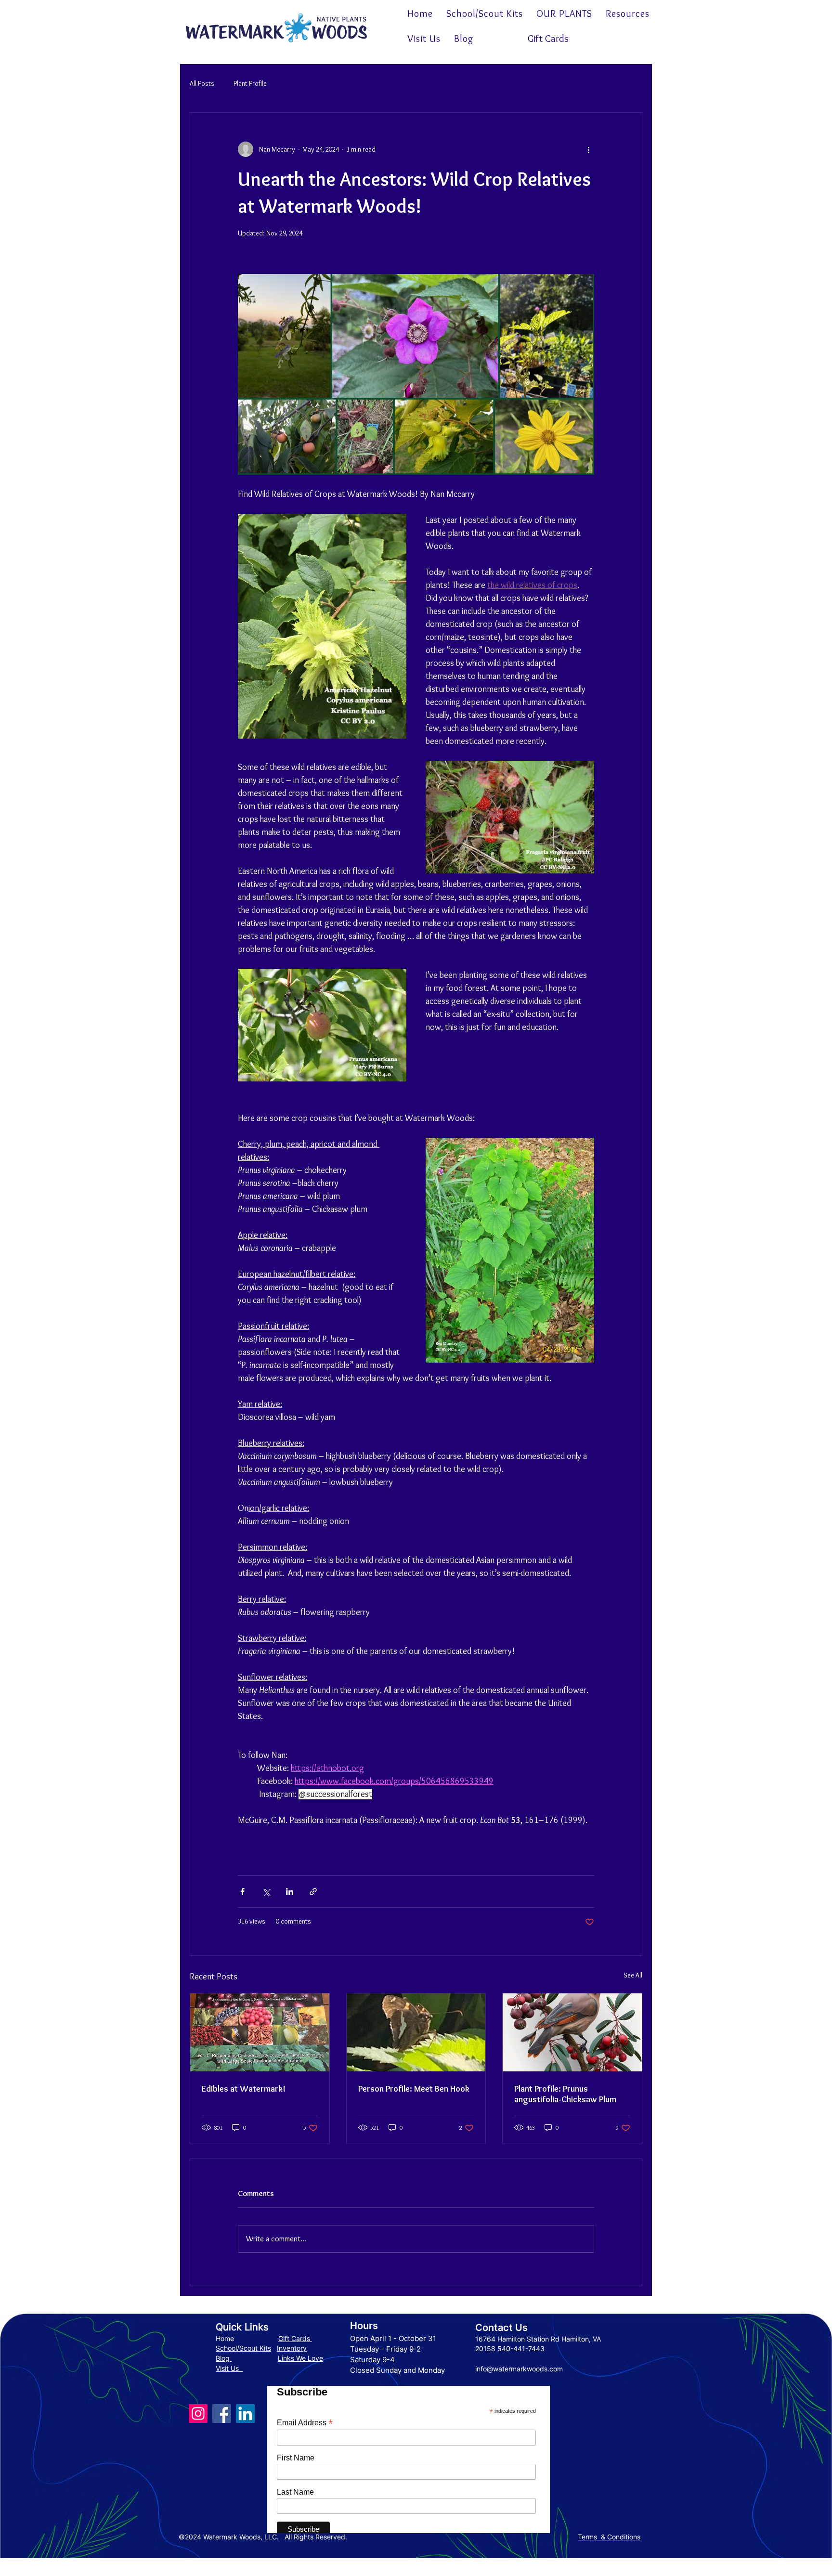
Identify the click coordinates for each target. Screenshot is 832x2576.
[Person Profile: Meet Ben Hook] (416, 2032)
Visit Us (229, 2368)
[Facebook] (222, 2413)
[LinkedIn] (245, 2413)
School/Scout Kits (243, 2348)
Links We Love (300, 2358)
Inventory (292, 2348)
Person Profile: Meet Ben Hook (414, 2089)
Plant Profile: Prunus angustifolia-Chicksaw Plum (565, 2094)
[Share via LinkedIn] (290, 1892)
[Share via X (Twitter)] (266, 1892)
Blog (224, 2358)
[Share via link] (313, 1892)
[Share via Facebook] (242, 1892)
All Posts (202, 83)
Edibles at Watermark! (244, 2089)
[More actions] (588, 149)
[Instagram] (198, 2413)
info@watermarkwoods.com (519, 2369)
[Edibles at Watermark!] (260, 2032)
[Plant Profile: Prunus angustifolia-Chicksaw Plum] (572, 2032)
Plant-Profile (250, 83)
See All (633, 1975)
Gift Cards (295, 2338)
